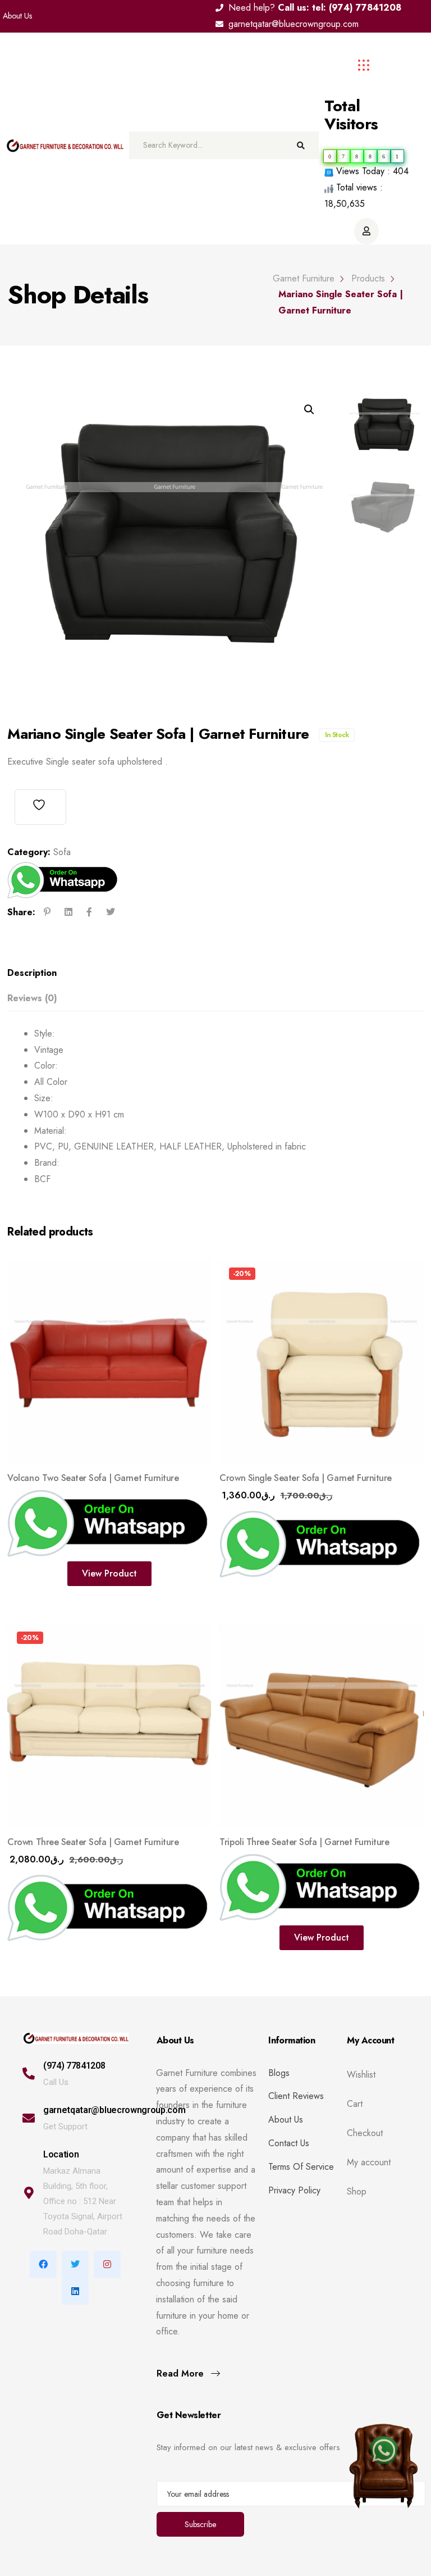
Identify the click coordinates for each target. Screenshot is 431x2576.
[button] (309, 410)
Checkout (365, 2133)
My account (369, 2162)
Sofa (62, 852)
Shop (357, 2192)
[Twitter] (75, 2264)
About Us (17, 16)
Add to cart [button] (259, 1573)
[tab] (212, 973)
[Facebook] (43, 2264)
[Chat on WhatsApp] (383, 2455)
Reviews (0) (32, 998)
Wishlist (361, 2075)
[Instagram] (107, 2264)
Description (32, 973)
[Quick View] (195, 1277)
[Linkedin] (75, 2291)
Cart (355, 2104)
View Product (109, 1573)
